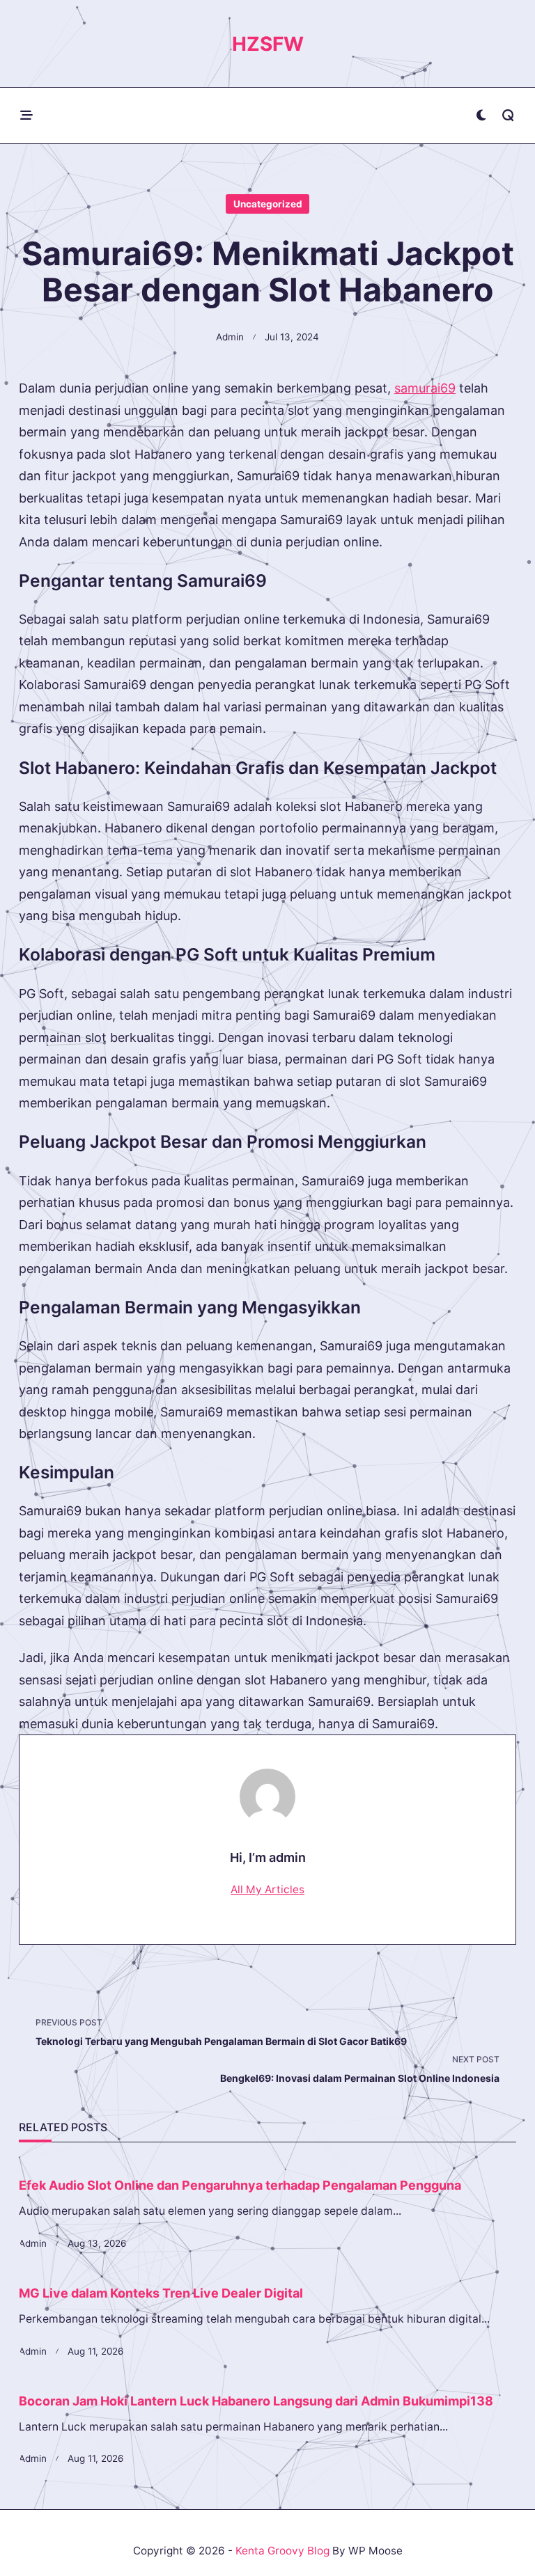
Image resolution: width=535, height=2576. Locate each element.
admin (230, 337)
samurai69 (425, 388)
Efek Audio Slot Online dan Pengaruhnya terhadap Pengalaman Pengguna (240, 2185)
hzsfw (268, 44)
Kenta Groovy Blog (282, 2551)
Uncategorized (268, 204)
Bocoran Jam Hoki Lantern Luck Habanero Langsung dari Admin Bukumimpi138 (256, 2401)
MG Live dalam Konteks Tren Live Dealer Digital (161, 2293)
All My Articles (267, 1889)
